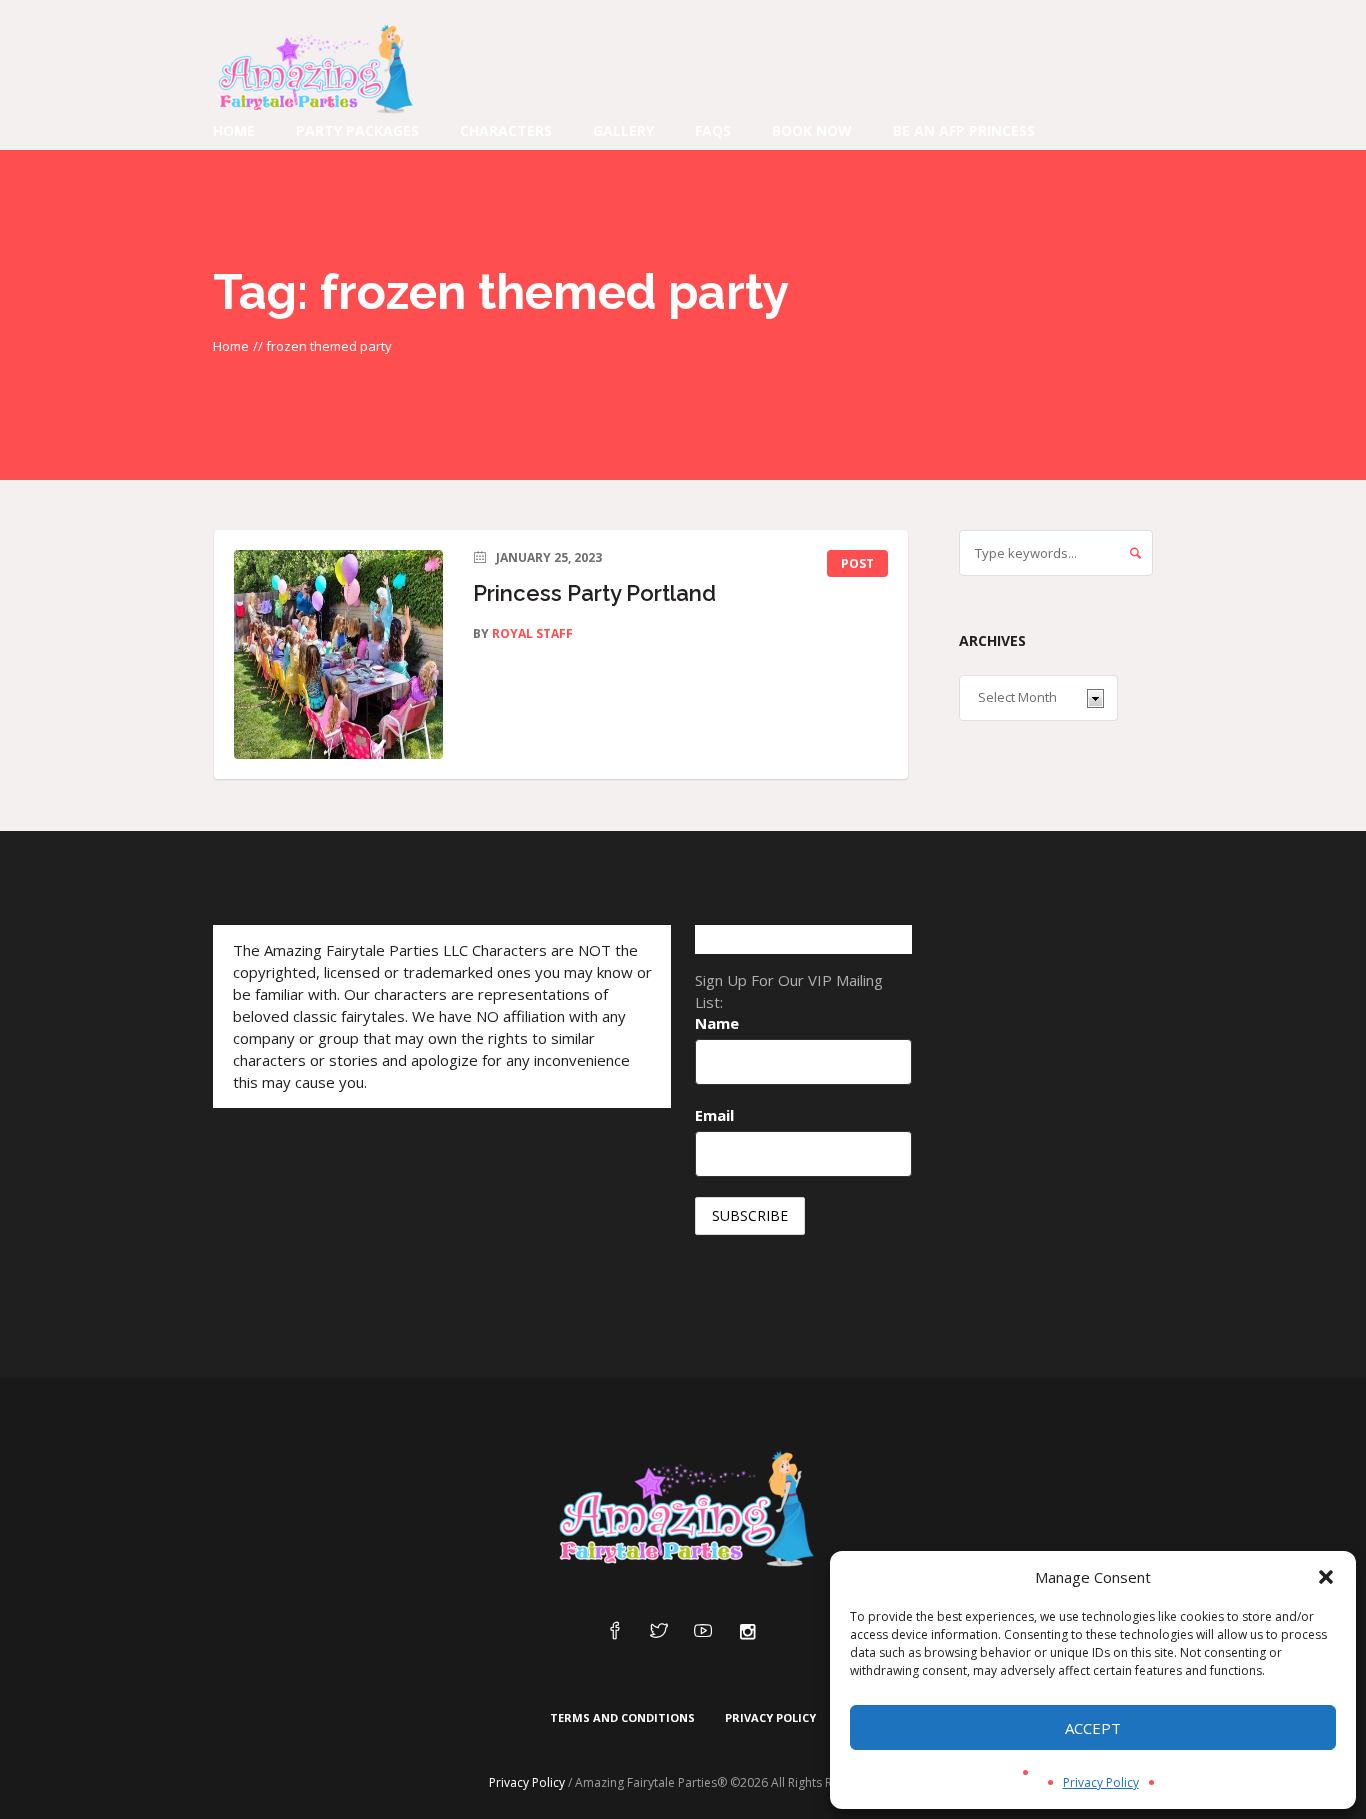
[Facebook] (615, 1632)
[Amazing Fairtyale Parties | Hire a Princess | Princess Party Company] (683, 1510)
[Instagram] (747, 1632)
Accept (1093, 1728)
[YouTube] (703, 1632)
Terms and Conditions (622, 1717)
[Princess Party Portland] (338, 654)
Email (714, 1115)
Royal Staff (532, 633)
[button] (1326, 1577)
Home (231, 346)
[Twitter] (659, 1632)
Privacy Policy (1101, 1782)
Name (717, 1023)
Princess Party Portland (594, 593)
